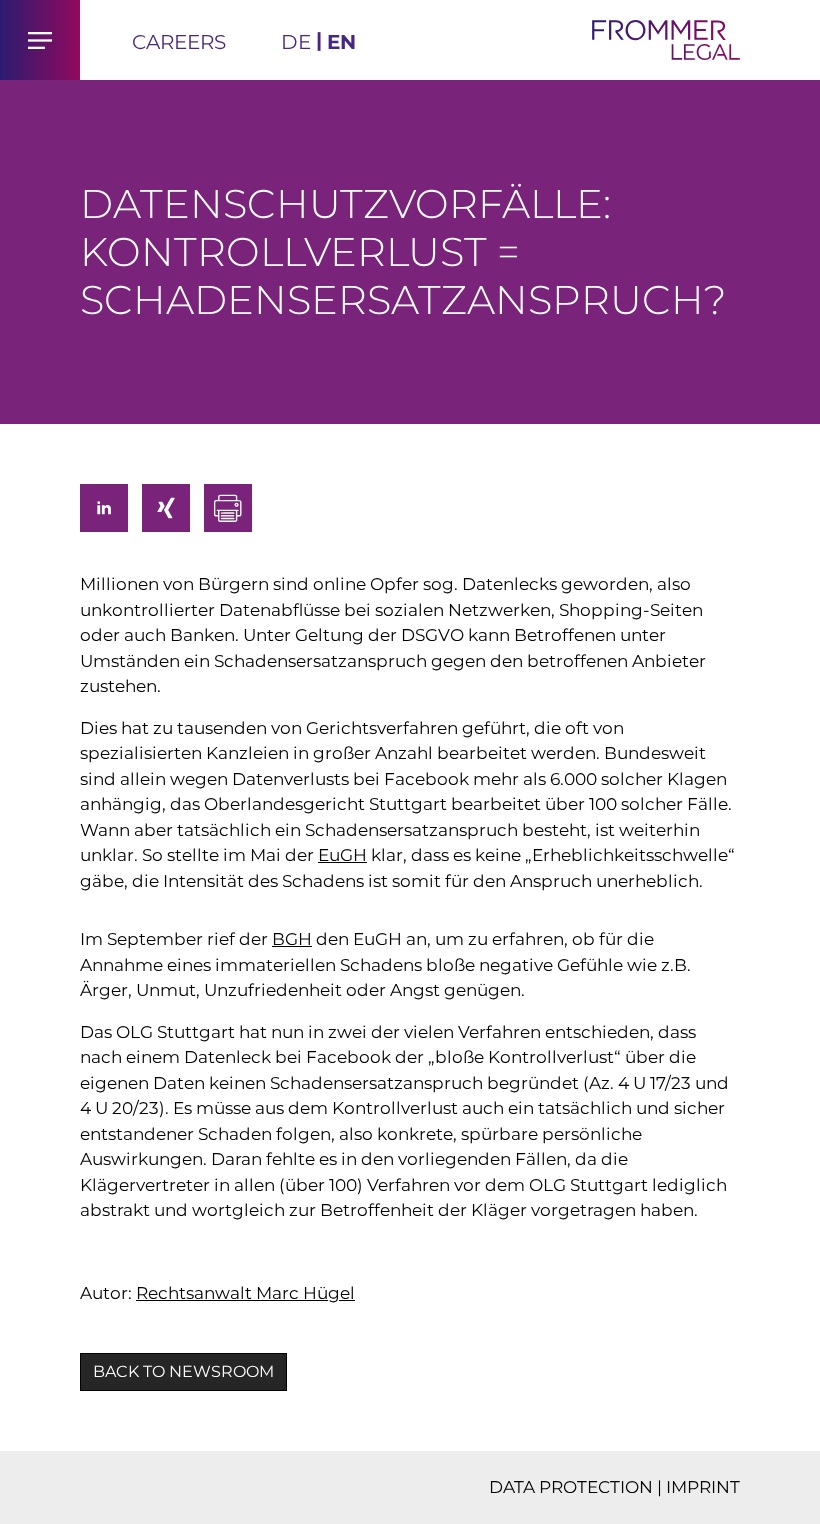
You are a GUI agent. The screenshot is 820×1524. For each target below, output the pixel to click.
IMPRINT (703, 1487)
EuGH (342, 855)
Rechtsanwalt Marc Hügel (245, 1293)
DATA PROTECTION (571, 1487)
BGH (292, 939)
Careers (179, 42)
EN (341, 42)
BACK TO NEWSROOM (183, 1371)
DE (296, 42)
